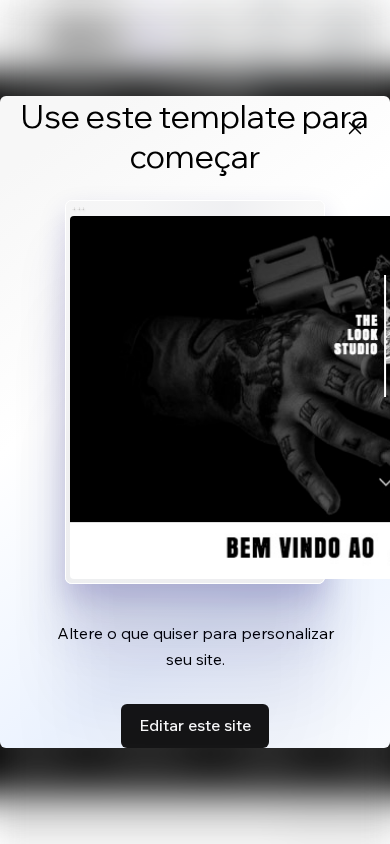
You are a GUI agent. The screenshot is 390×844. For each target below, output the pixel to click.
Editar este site (195, 725)
